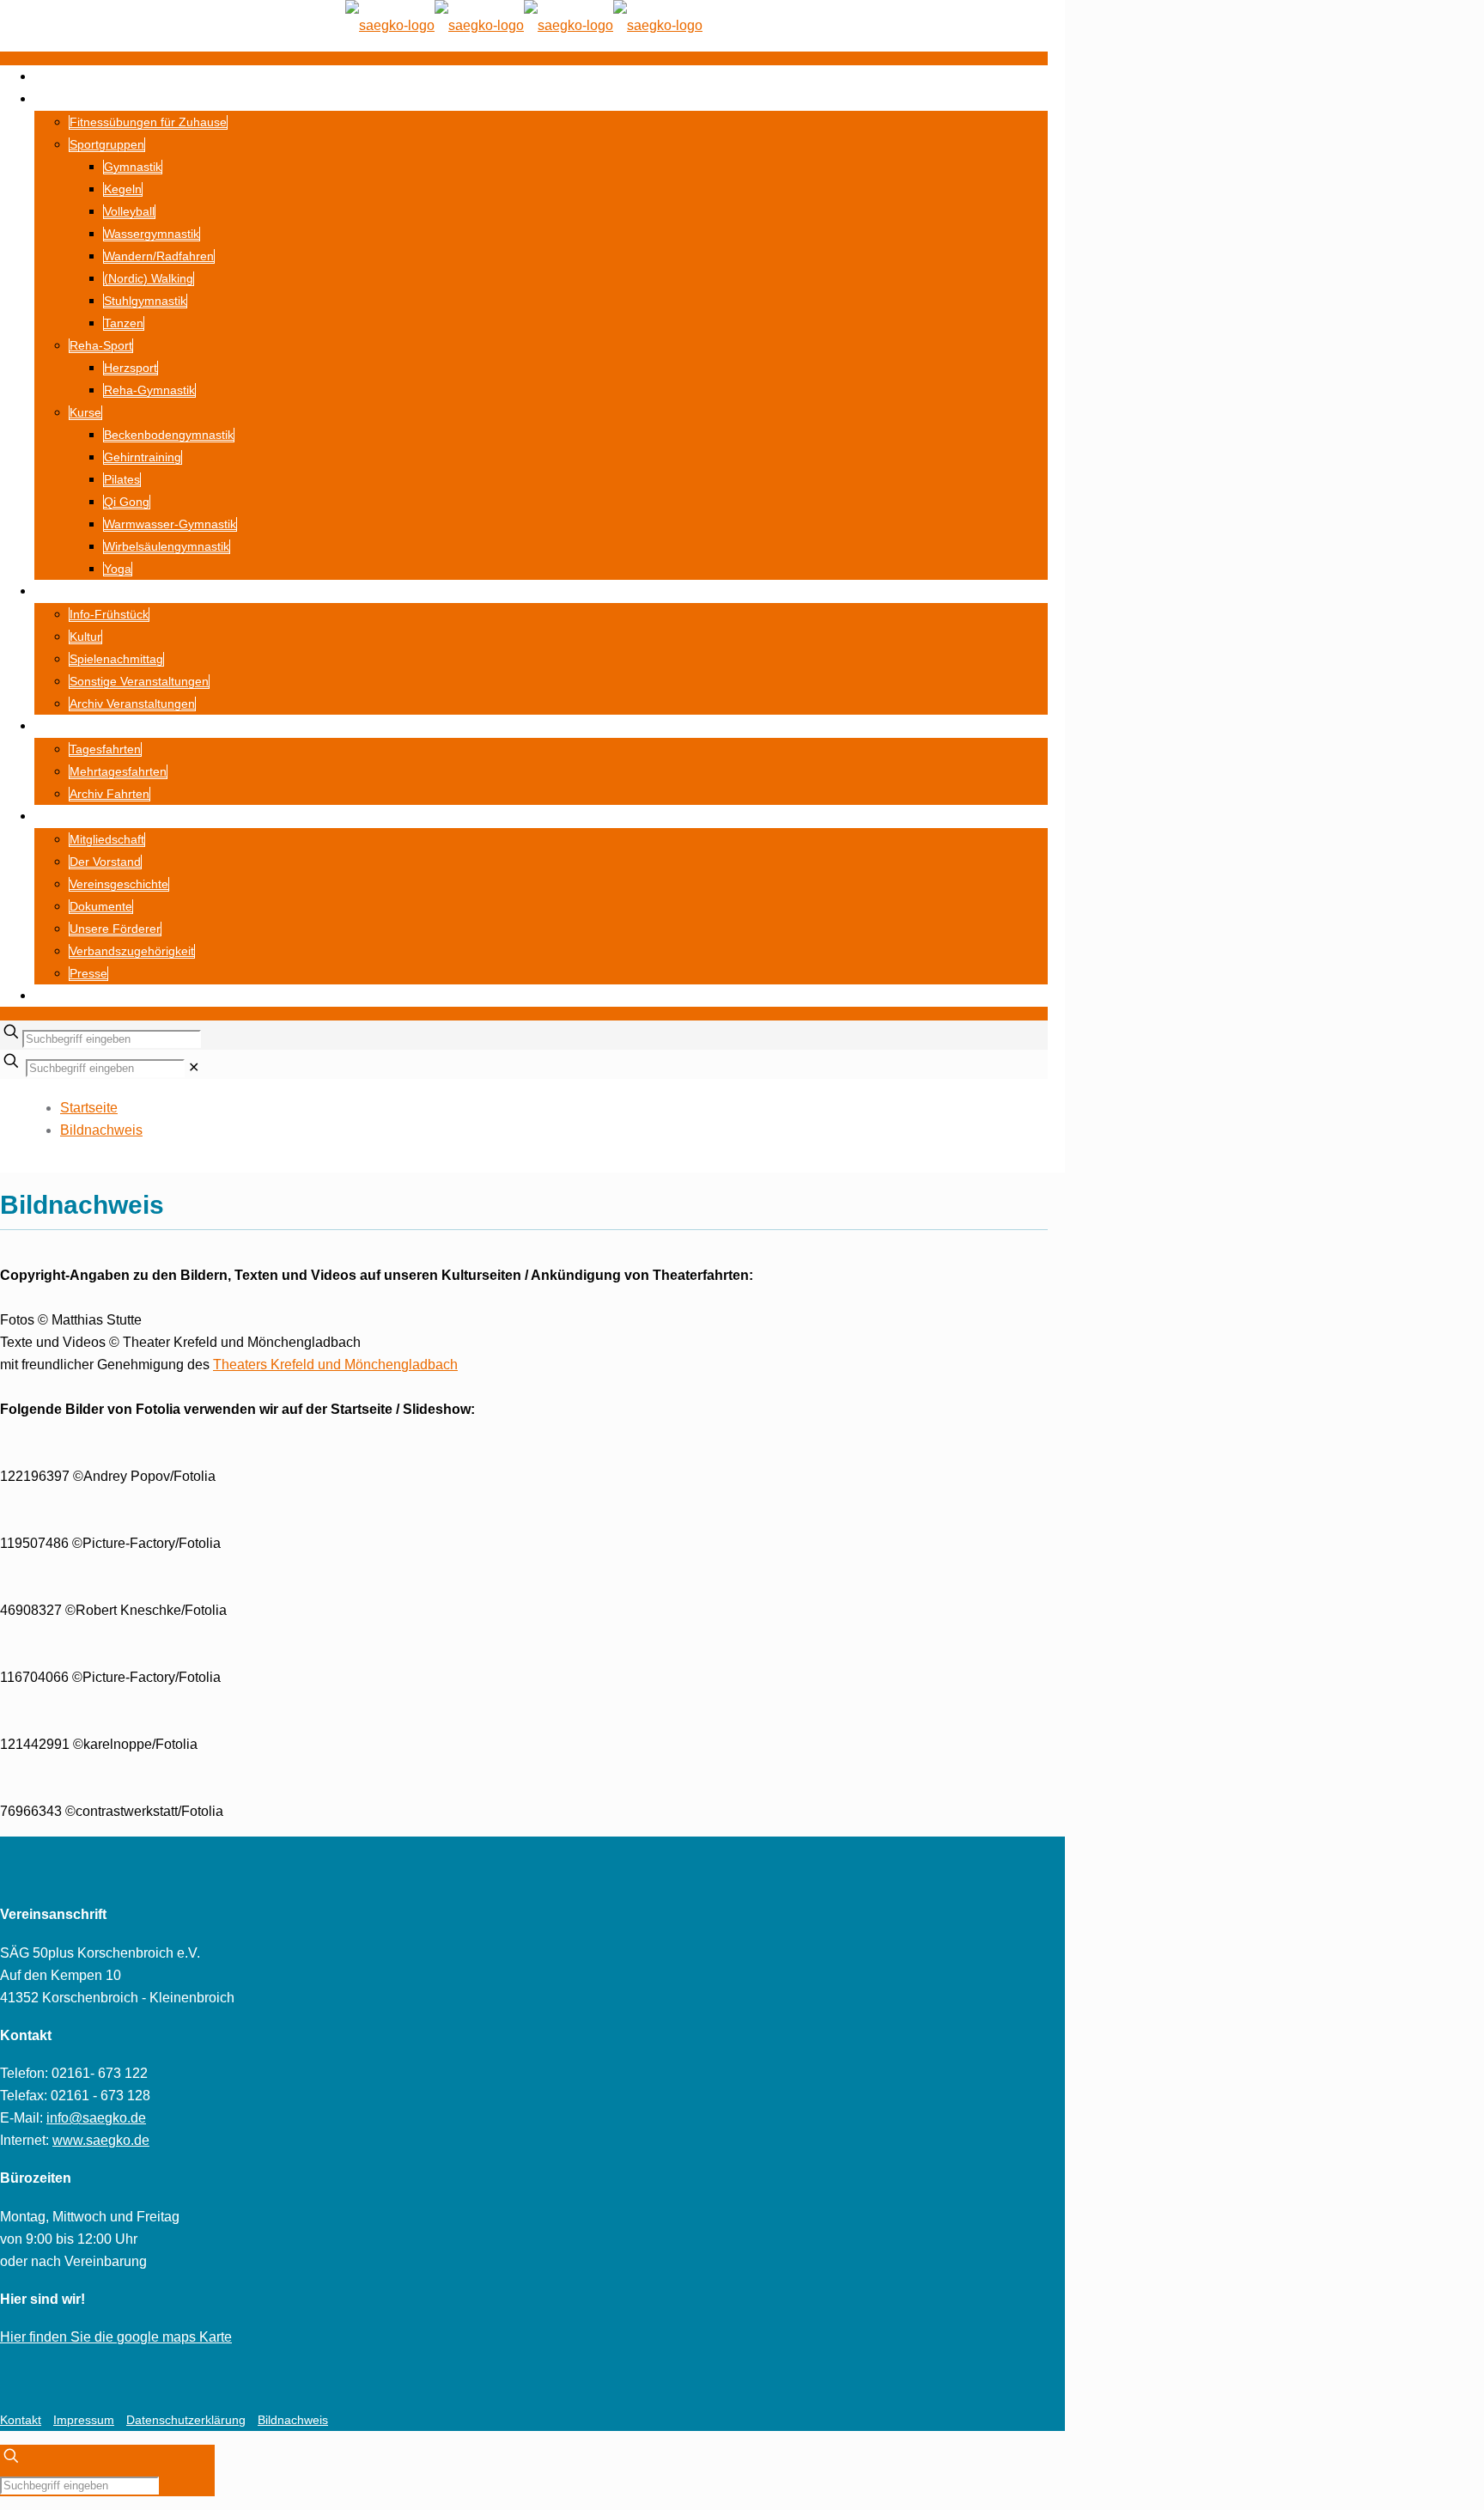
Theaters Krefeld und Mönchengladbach (335, 1365)
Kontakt (21, 2420)
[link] (194, 1067)
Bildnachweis (101, 1130)
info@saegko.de (96, 2118)
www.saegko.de (101, 2140)
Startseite (89, 1108)
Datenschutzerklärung (186, 2420)
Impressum (84, 2420)
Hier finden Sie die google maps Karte (116, 2337)
